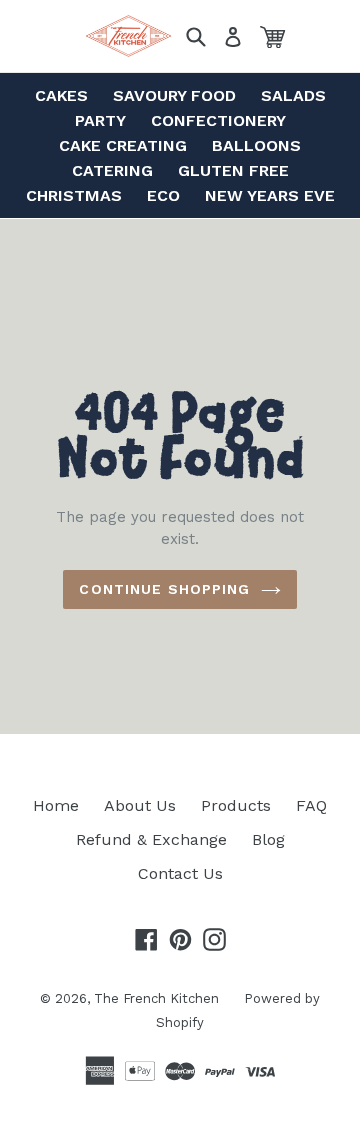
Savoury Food (174, 95)
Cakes (61, 95)
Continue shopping (164, 589)
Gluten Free (233, 170)
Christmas (74, 195)
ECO (163, 195)
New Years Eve (270, 195)
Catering (112, 170)
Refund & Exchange (151, 839)
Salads (293, 95)
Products (236, 805)
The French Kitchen (156, 998)
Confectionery (218, 120)
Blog (268, 839)
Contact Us (180, 873)
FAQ (311, 805)
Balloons (256, 145)
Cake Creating (123, 145)
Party (100, 120)
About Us (140, 805)
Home (56, 805)
